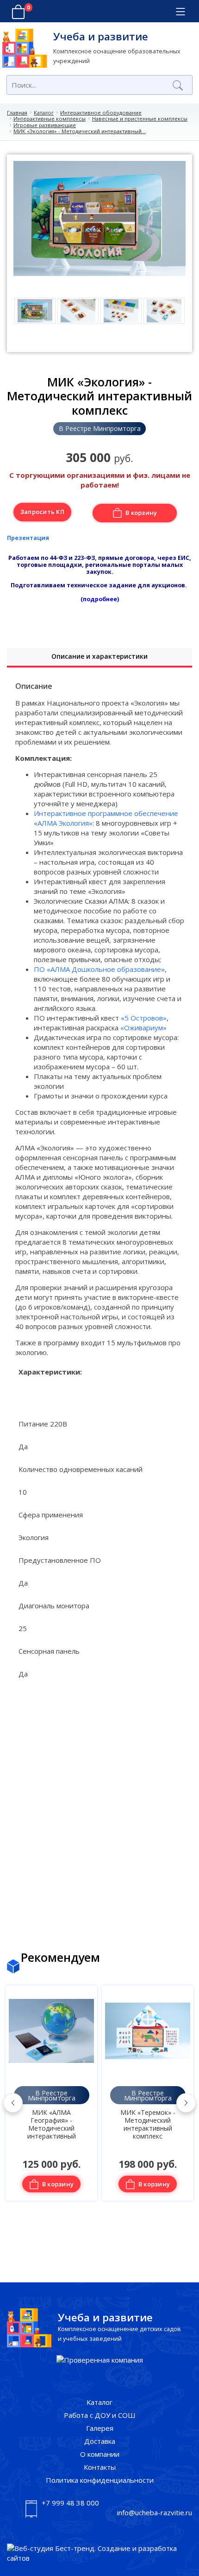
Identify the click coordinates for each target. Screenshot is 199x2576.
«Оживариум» (143, 1028)
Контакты (100, 2467)
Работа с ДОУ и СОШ (100, 2415)
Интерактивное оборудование (101, 112)
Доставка (100, 2441)
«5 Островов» (144, 1018)
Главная (17, 112)
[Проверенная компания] (100, 2360)
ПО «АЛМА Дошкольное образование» (99, 969)
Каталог (44, 112)
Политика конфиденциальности (100, 2480)
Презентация (28, 538)
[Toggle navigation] (180, 12)
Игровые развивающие (45, 125)
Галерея (100, 2428)
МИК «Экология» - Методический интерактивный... (80, 131)
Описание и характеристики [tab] (99, 656)
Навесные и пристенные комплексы (140, 119)
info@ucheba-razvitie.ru (155, 2512)
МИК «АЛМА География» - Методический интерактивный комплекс (52, 2127)
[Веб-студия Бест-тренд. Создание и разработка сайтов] (99, 2553)
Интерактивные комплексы (50, 119)
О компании (100, 2454)
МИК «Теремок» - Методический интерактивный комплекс (148, 2124)
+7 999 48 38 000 (70, 2503)
